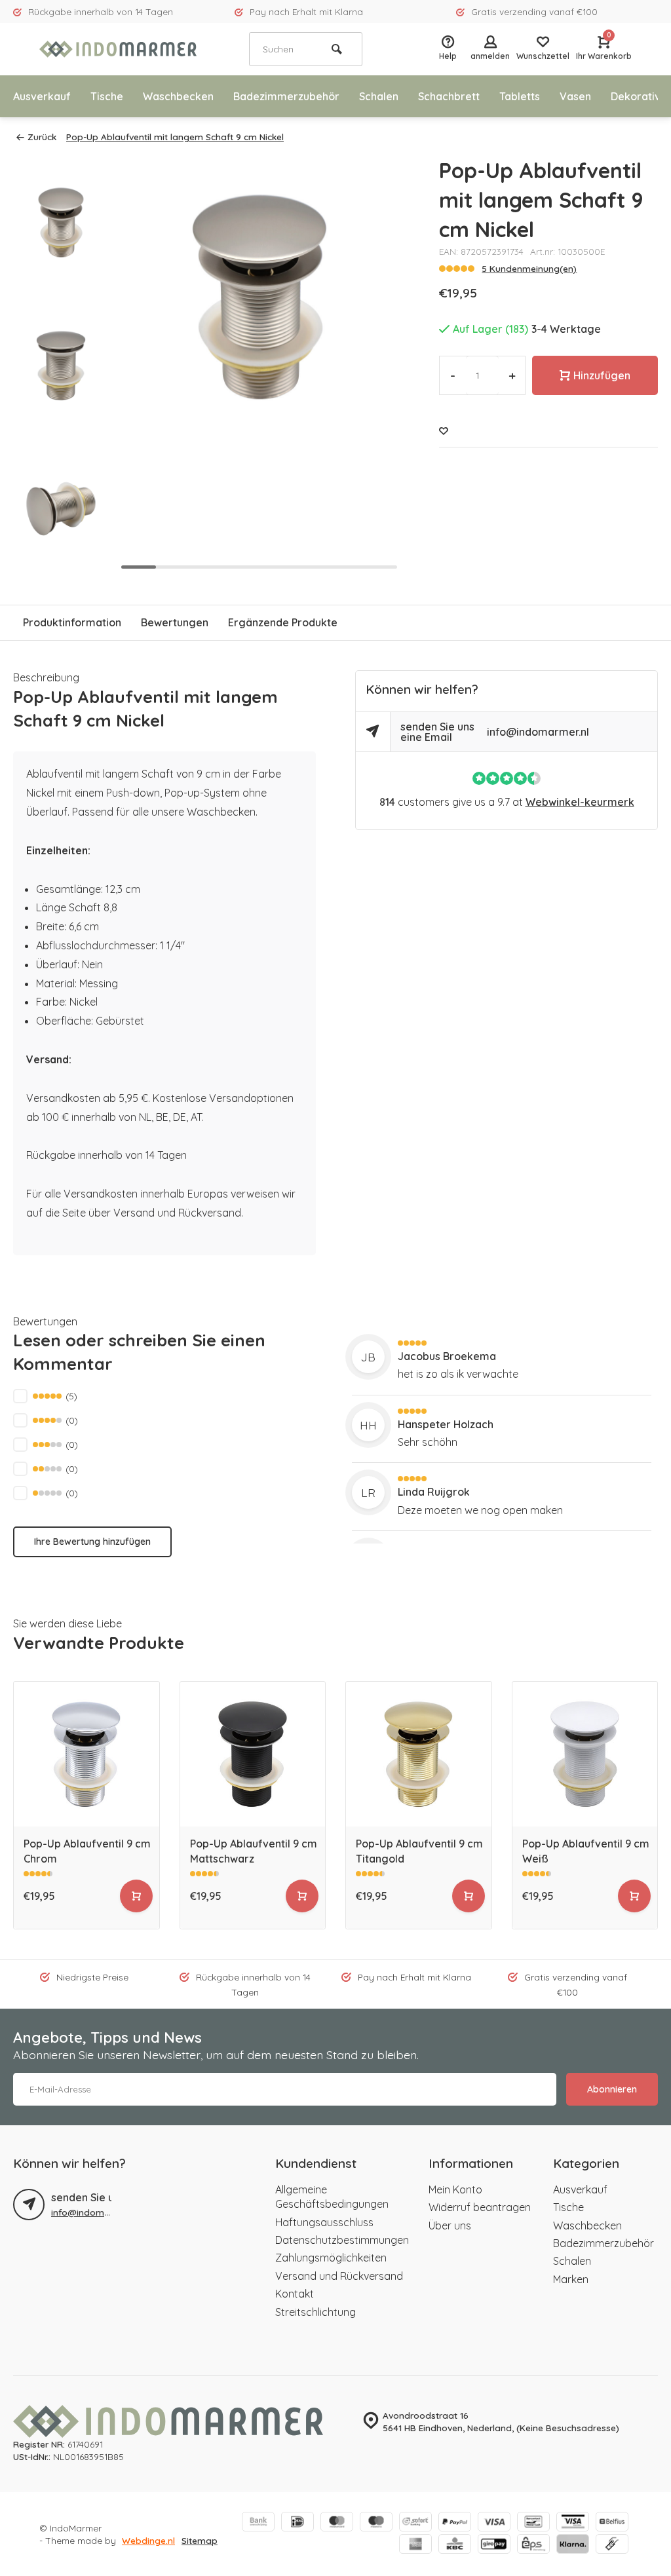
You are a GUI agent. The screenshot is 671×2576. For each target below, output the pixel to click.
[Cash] (612, 2545)
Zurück (42, 137)
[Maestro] (376, 2523)
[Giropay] (494, 2545)
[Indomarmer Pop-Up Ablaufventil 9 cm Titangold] (419, 1754)
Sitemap (200, 2540)
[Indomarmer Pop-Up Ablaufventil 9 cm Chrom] (86, 1754)
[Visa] (494, 2523)
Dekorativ (636, 96)
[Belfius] (612, 2523)
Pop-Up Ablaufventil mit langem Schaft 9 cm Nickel (175, 137)
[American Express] (415, 2545)
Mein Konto (455, 2189)
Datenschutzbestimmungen (342, 2240)
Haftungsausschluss (324, 2222)
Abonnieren (612, 2089)
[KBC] (455, 2545)
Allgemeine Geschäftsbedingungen (332, 2197)
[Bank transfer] (258, 2523)
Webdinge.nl (148, 2540)
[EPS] (533, 2545)
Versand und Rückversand (339, 2276)
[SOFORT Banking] (415, 2523)
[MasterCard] (337, 2523)
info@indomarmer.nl (538, 732)
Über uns (450, 2226)
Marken (571, 2279)
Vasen (575, 96)
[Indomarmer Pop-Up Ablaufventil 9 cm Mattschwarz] (253, 1754)
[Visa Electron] (573, 2523)
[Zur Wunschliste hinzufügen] (444, 431)
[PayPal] (455, 2523)
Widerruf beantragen (480, 2207)
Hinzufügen (602, 375)
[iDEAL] (297, 2523)
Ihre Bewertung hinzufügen (92, 1542)
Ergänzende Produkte (283, 622)
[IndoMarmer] (118, 49)
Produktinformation (72, 622)
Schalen (379, 96)
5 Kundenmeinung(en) (529, 268)
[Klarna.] (573, 2545)
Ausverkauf (42, 96)
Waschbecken (178, 96)
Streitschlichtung (316, 2312)
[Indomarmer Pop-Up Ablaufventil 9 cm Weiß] (585, 1754)
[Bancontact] (533, 2523)
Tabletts (520, 96)
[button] (61, 563)
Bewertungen (175, 622)
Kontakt (295, 2294)
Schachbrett (449, 96)
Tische (107, 96)
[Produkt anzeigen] (136, 1896)
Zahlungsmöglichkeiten (331, 2258)
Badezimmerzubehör (286, 96)
